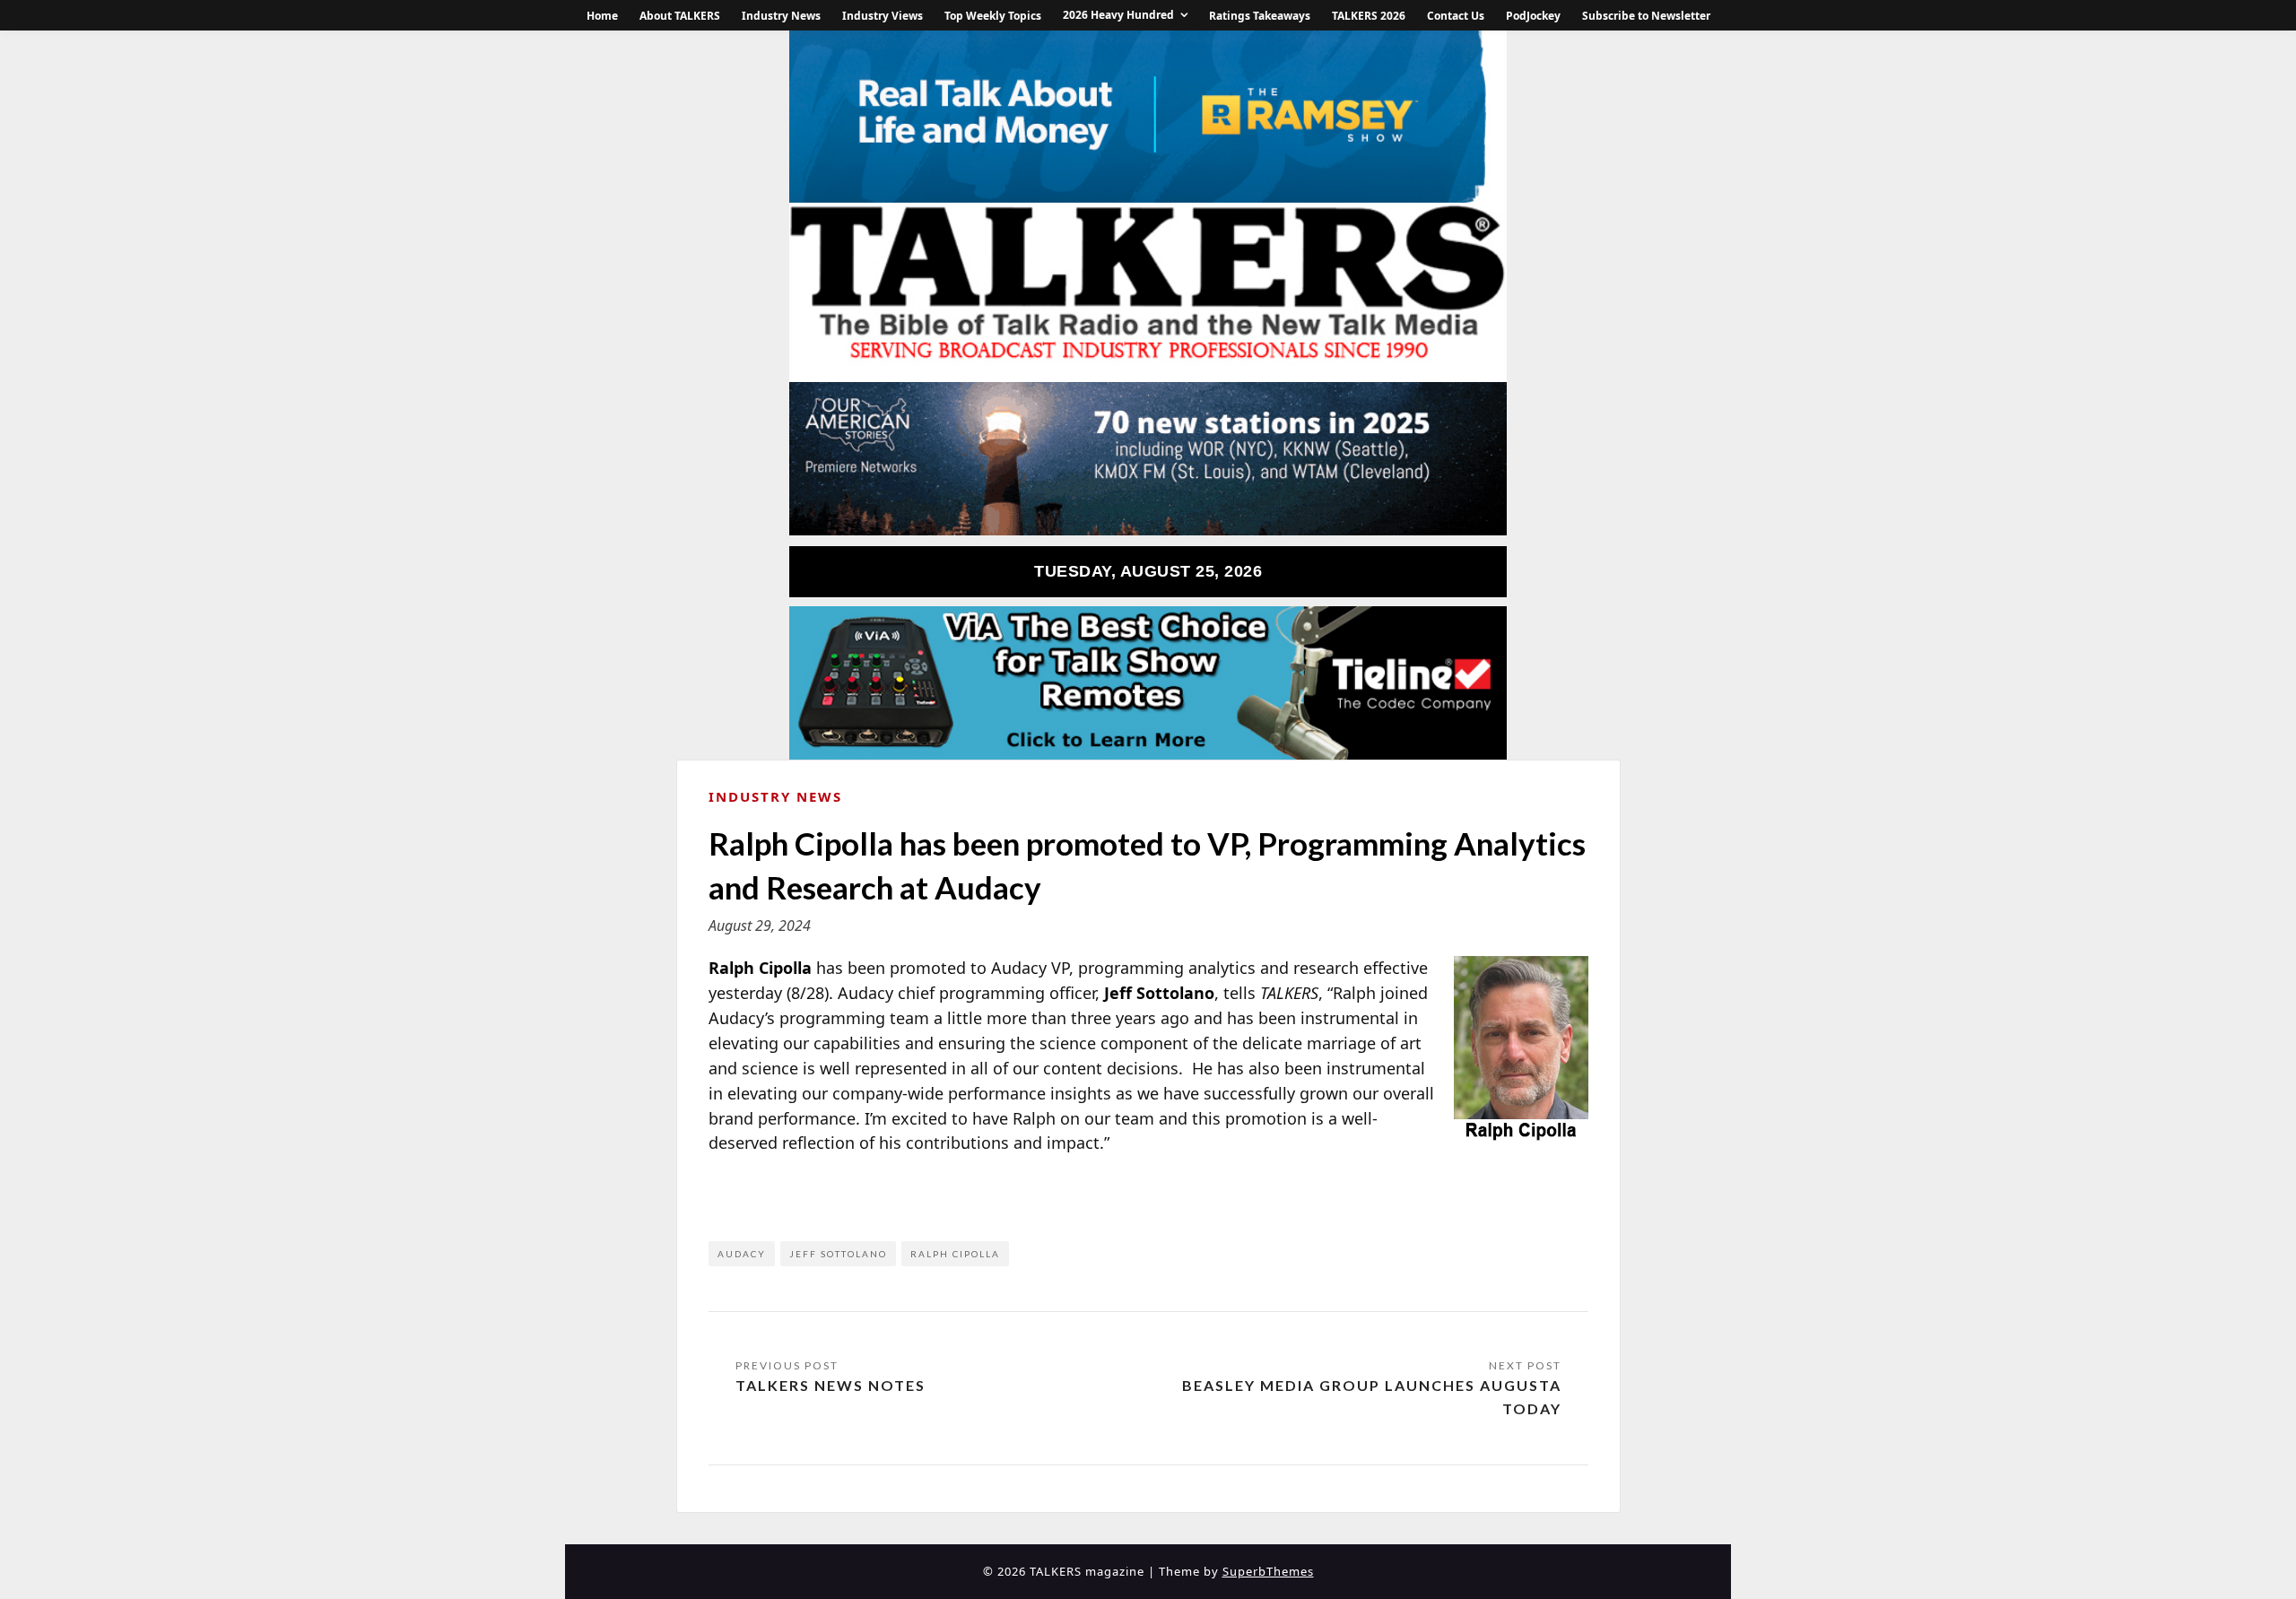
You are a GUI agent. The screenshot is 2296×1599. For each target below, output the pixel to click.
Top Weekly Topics (993, 16)
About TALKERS (680, 16)
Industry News (781, 16)
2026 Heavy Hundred (1118, 15)
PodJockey (1533, 16)
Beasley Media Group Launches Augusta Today (1372, 1397)
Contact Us (1456, 16)
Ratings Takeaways (1260, 16)
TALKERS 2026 (1369, 16)
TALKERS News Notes (831, 1385)
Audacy (742, 1254)
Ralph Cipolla (955, 1254)
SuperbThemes (1268, 1571)
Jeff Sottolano (838, 1254)
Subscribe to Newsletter (1646, 16)
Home (602, 16)
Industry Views (883, 16)
